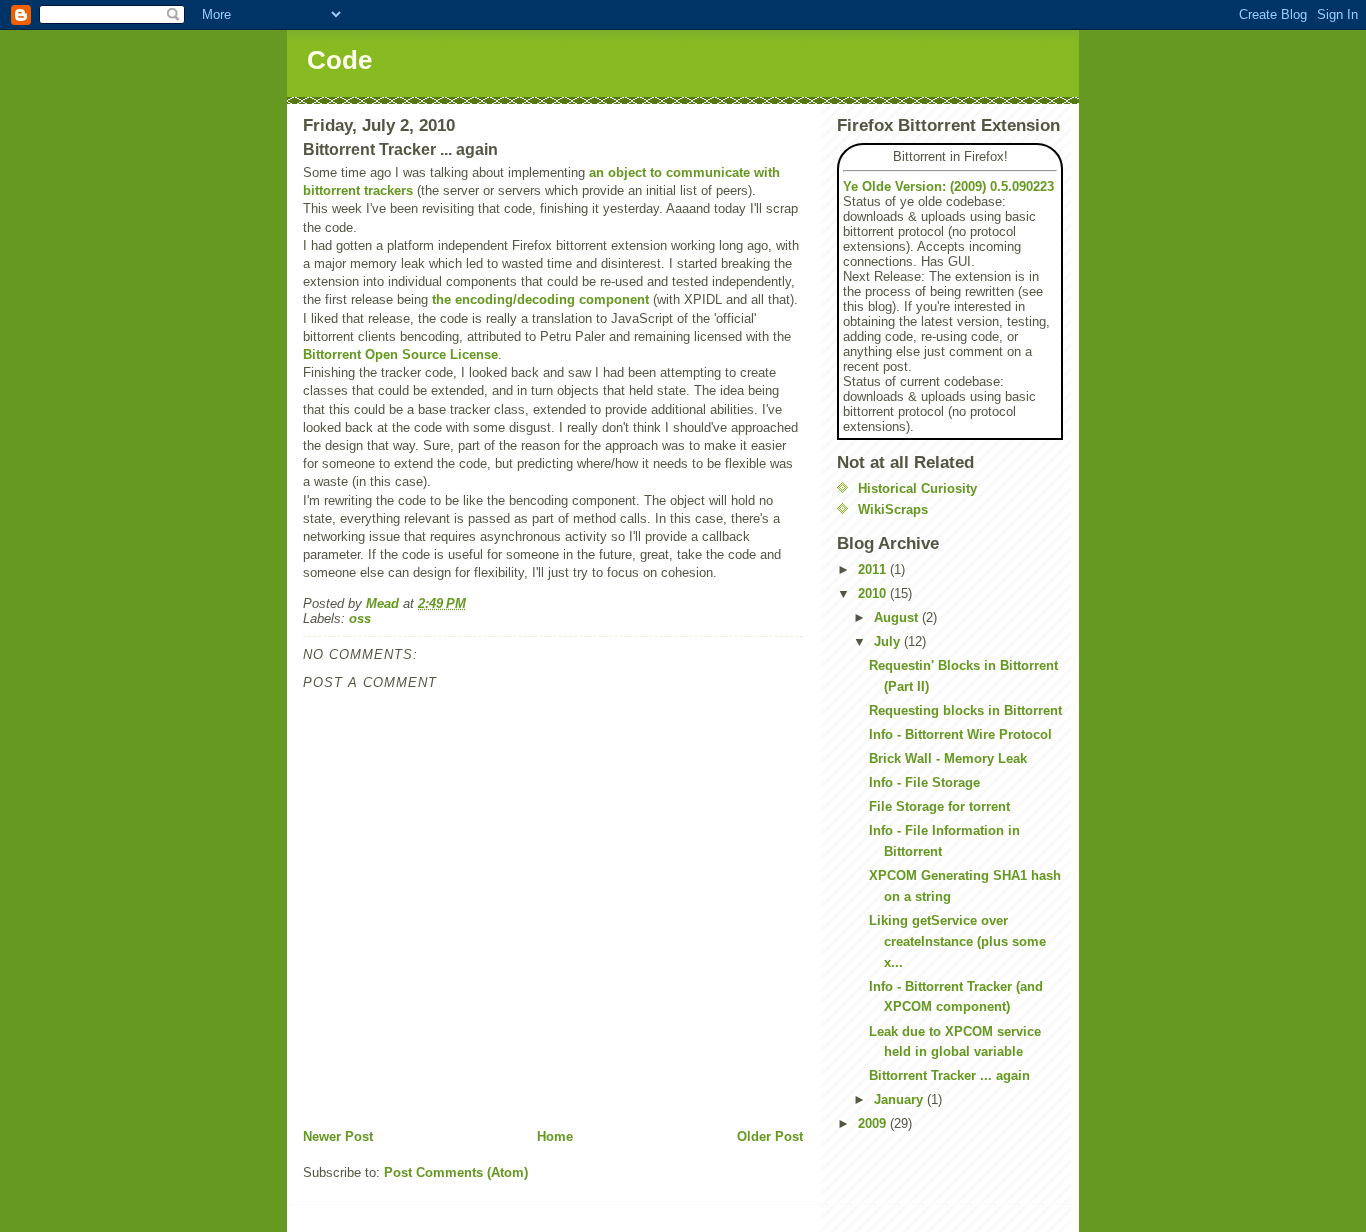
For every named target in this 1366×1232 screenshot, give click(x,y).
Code (339, 60)
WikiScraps (893, 509)
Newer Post (338, 1136)
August (898, 617)
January (900, 1099)
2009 (874, 1123)
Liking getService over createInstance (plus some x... (957, 941)
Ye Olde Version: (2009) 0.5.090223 (948, 186)
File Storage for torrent (939, 806)
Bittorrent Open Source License (400, 354)
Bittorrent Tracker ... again (949, 1075)
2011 (874, 569)
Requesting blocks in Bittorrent (965, 710)
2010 (874, 593)
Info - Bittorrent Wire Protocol (960, 734)
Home (555, 1136)
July (889, 641)
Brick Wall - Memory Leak (948, 758)
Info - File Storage (924, 782)
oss (360, 618)
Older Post (770, 1136)
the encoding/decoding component (540, 299)
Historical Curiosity (917, 488)
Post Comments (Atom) (456, 1172)
